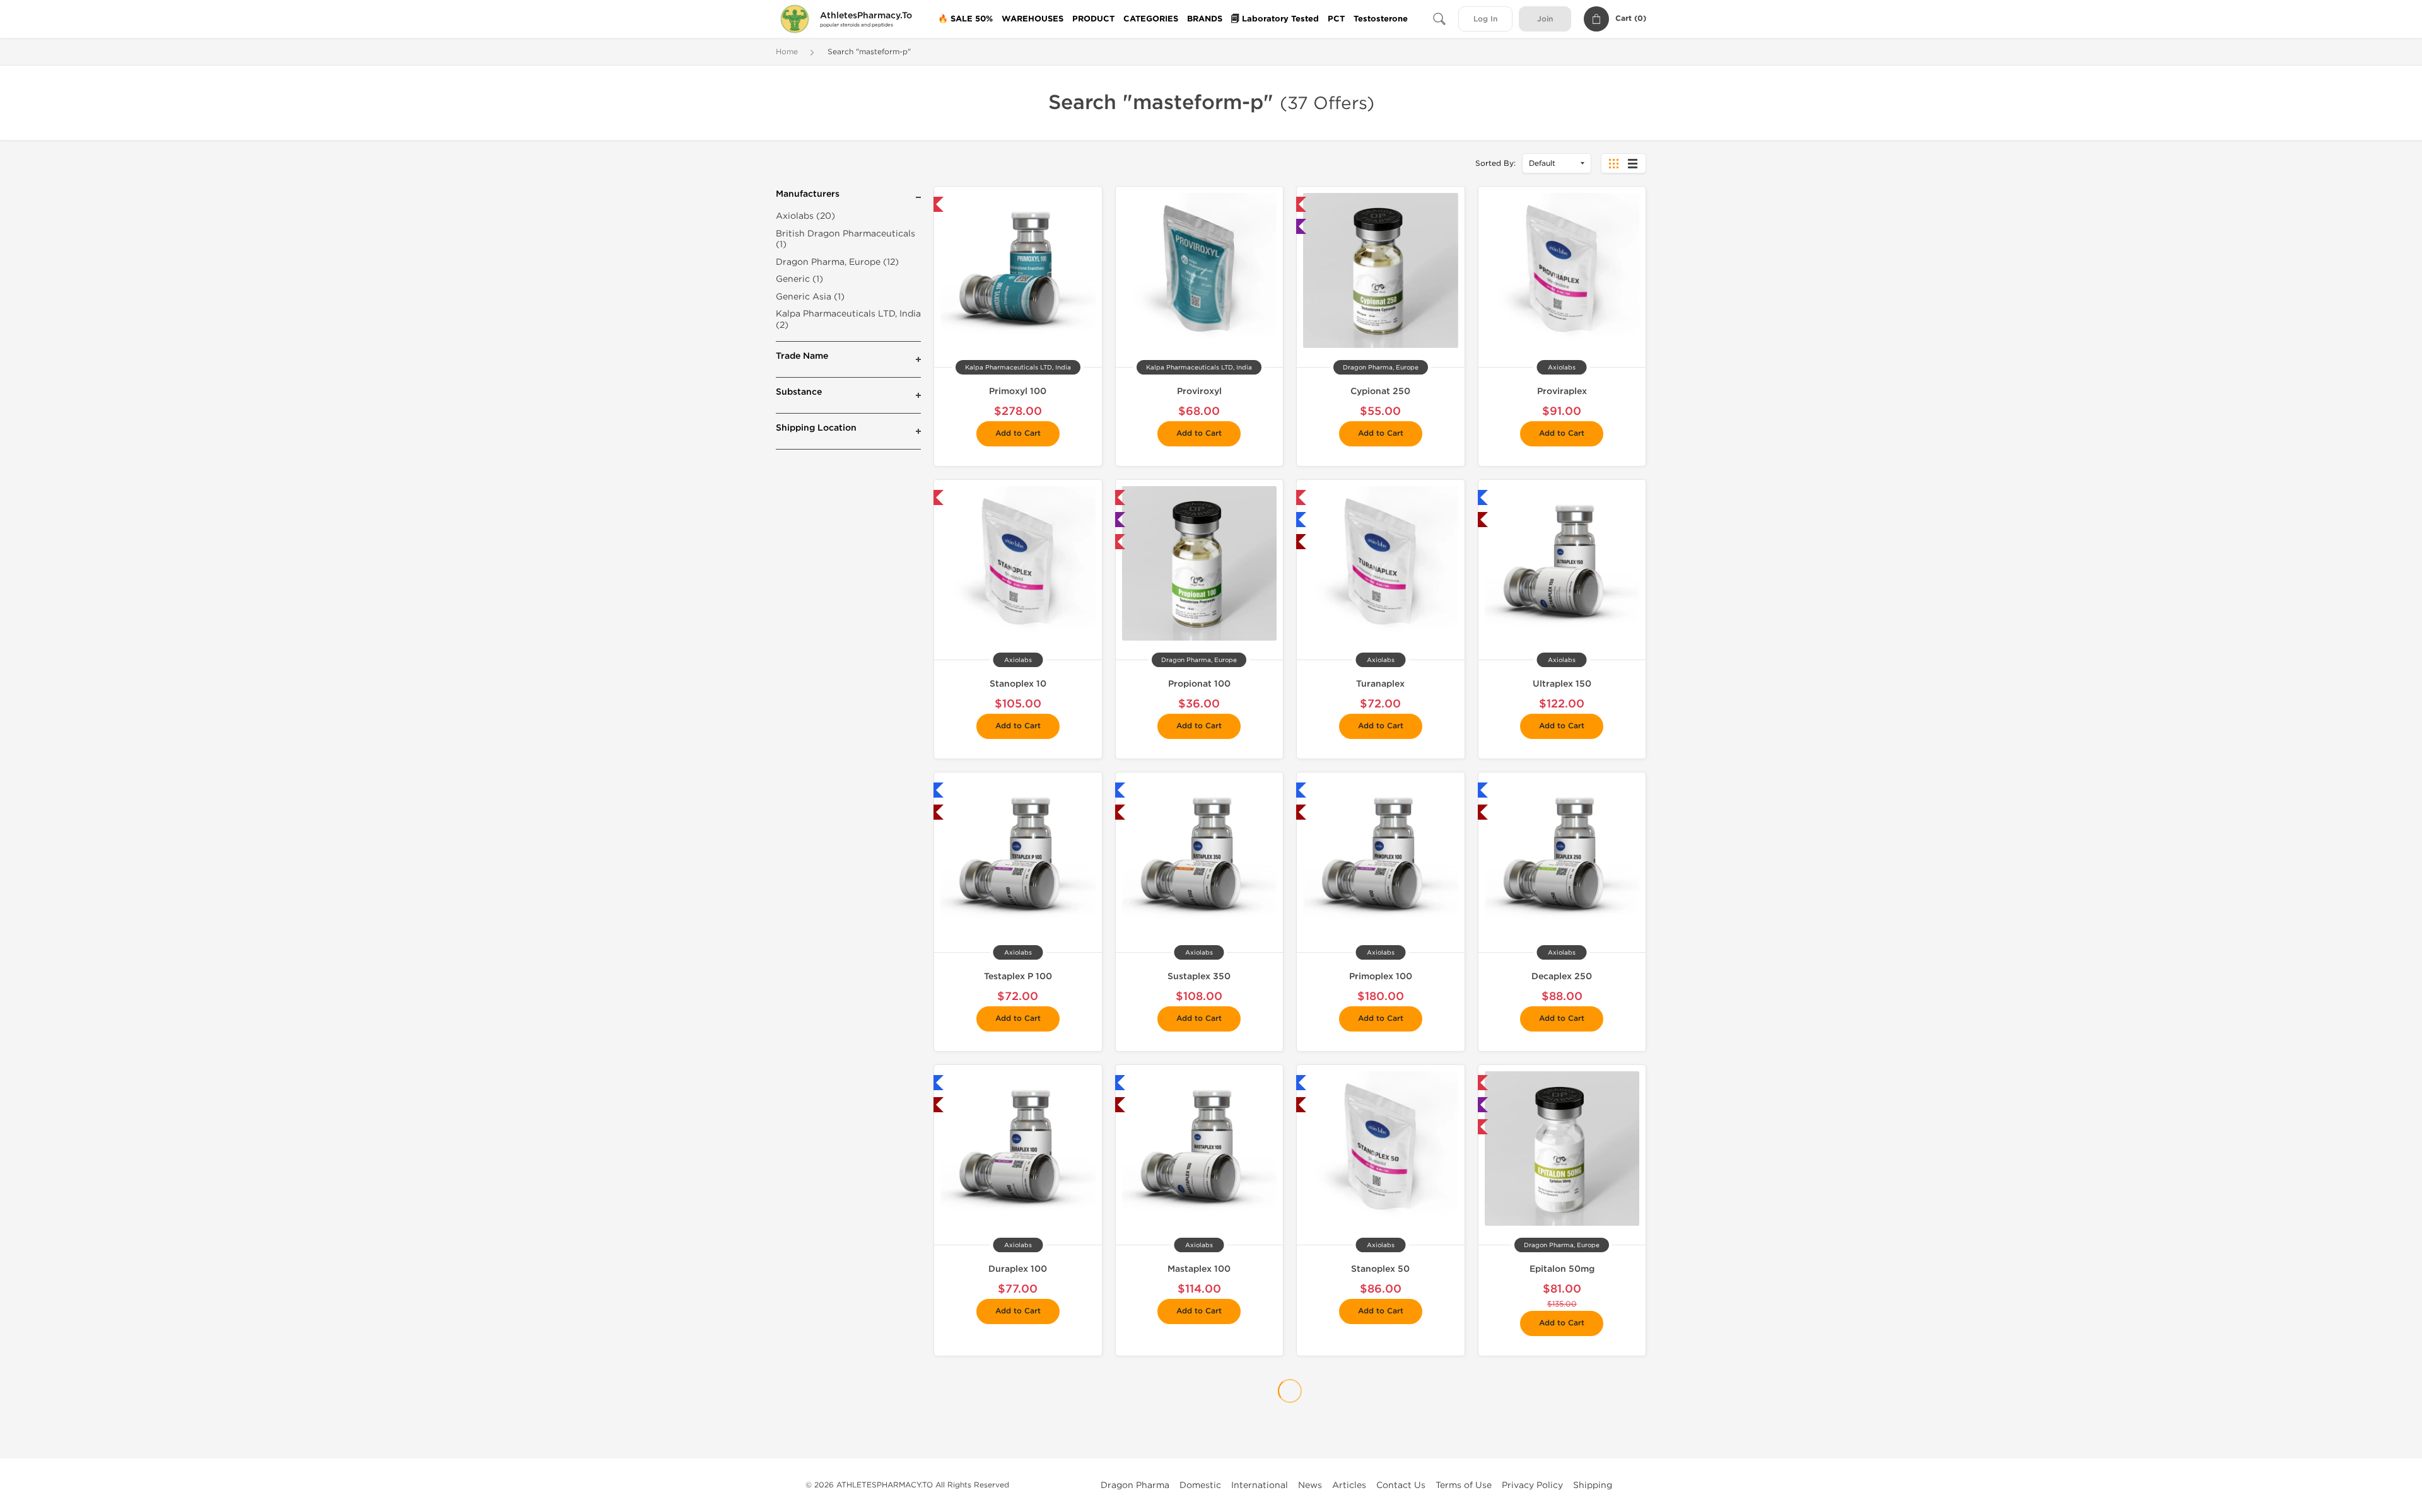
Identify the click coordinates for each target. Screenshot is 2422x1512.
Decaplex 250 (1562, 976)
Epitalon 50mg (1562, 1269)
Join (1545, 19)
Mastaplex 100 (1199, 1269)
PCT (1336, 19)
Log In (1485, 19)
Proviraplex (1562, 391)
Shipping (1593, 1485)
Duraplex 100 (1018, 1269)
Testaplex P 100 (1018, 976)
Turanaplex (1380, 684)
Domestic (1200, 1485)
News (1310, 1485)
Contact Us (1401, 1485)
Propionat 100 (1199, 684)
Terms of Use (1464, 1485)
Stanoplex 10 (1018, 684)
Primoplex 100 (1381, 976)
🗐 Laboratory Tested (1275, 19)
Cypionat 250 (1380, 391)
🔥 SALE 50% (965, 19)
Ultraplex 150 (1562, 684)
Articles (1349, 1485)
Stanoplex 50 (1380, 1269)
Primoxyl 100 (1018, 391)
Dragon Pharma (1135, 1485)
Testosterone (1381, 19)
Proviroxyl (1199, 391)
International (1260, 1485)
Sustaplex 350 (1199, 976)
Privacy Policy (1532, 1485)
